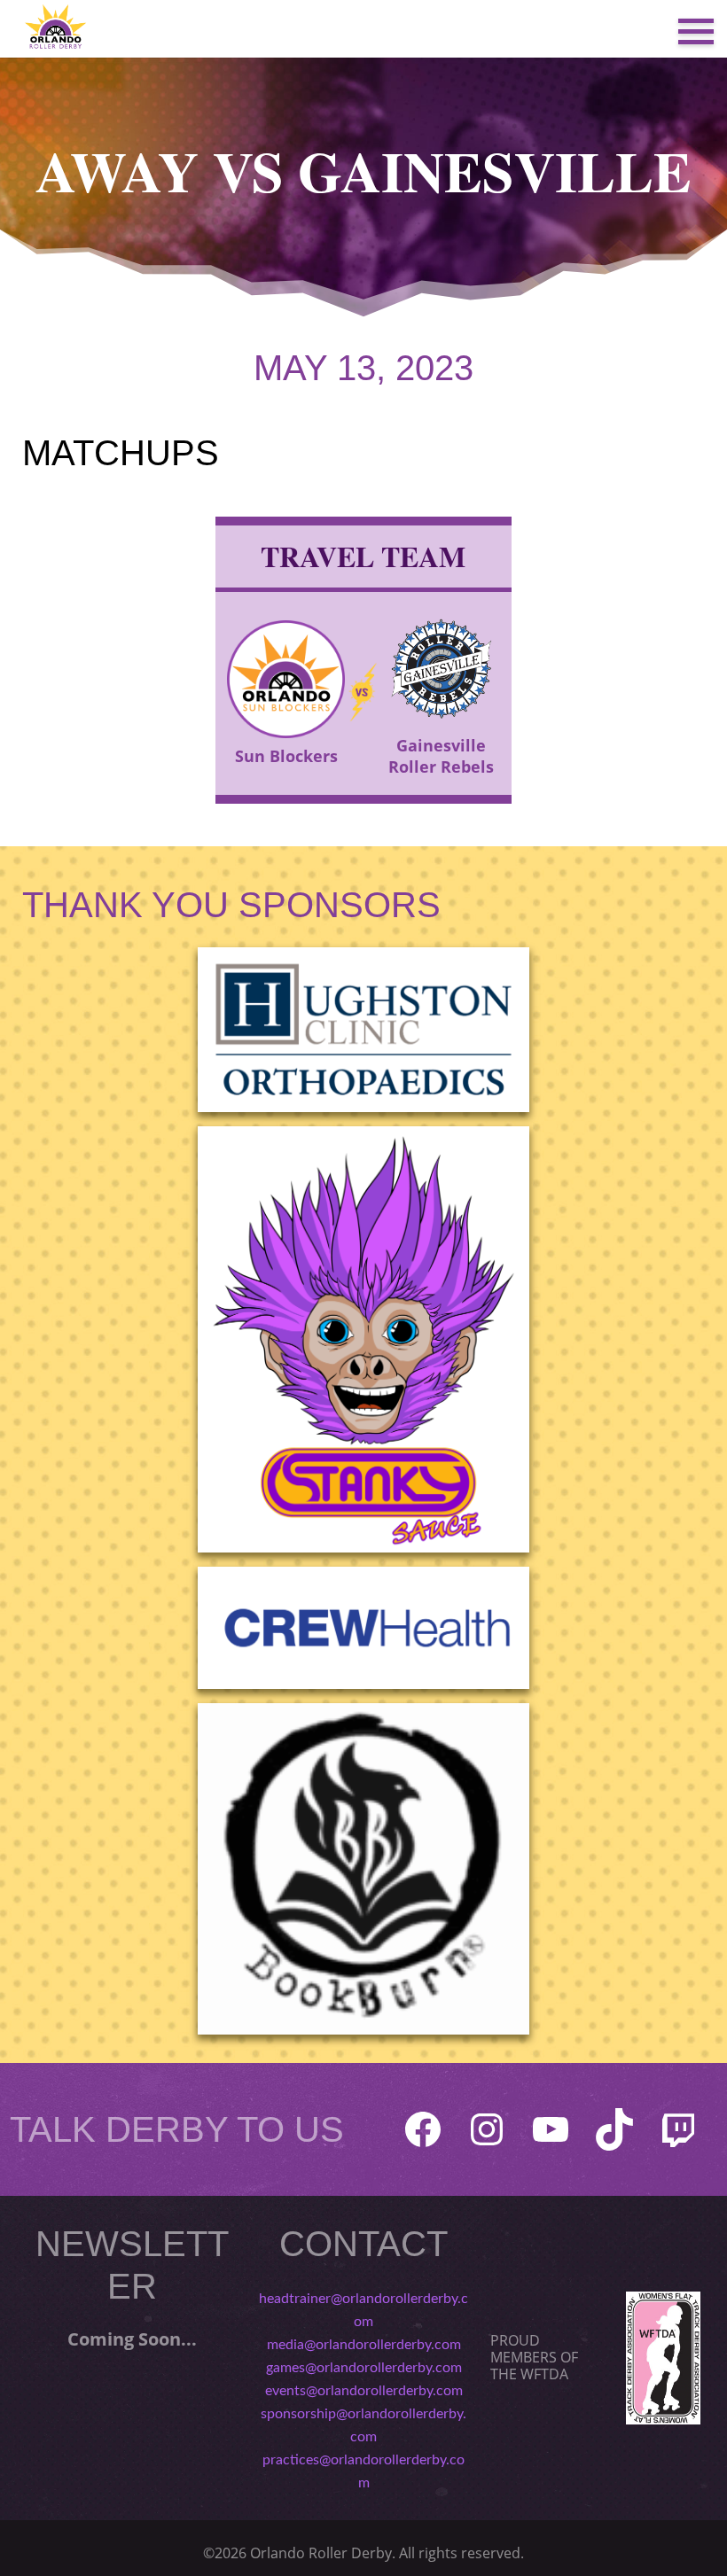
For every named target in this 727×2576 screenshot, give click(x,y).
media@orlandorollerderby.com (364, 2345)
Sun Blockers (286, 756)
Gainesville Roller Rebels (441, 756)
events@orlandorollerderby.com (364, 2391)
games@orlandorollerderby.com (364, 2368)
